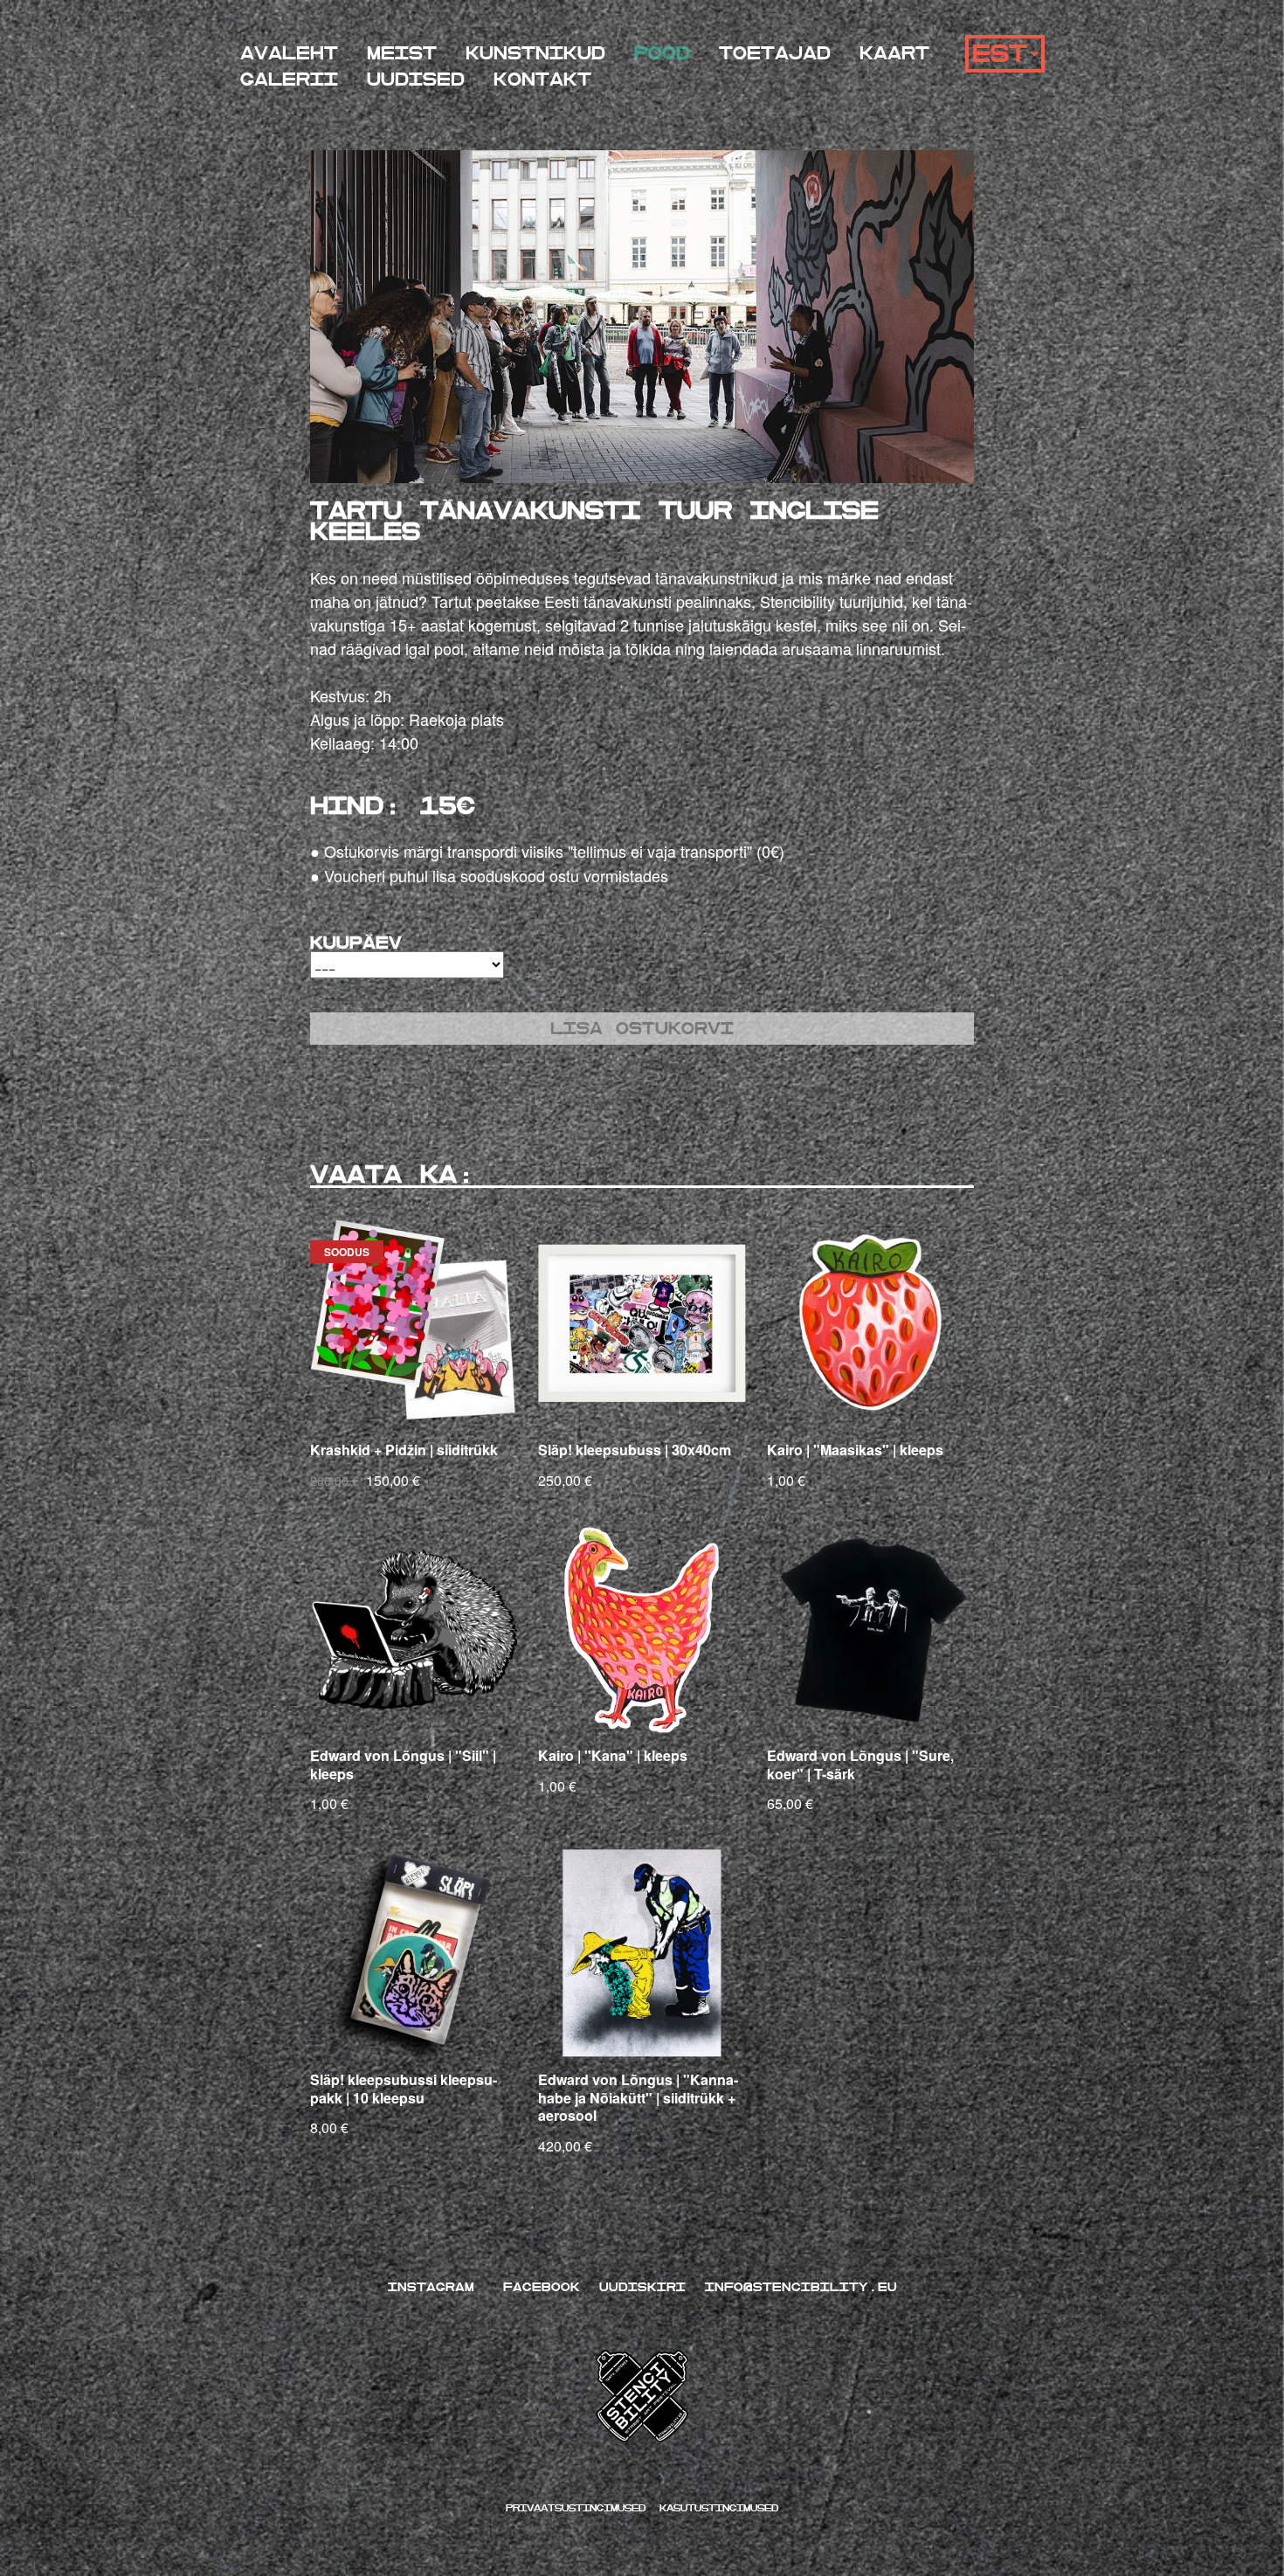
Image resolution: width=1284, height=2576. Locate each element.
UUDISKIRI (642, 2287)
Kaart (894, 54)
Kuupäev (356, 943)
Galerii (289, 80)
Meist (402, 54)
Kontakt (542, 80)
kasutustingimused (719, 2508)
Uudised (416, 80)
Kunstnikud (535, 54)
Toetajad (775, 54)
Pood (662, 54)
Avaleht (289, 54)
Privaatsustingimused (579, 2508)
